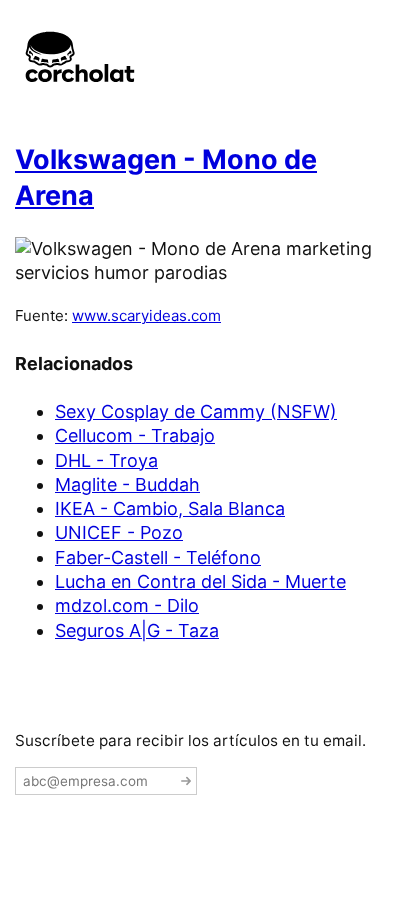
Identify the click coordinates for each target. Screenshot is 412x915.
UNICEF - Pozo (119, 532)
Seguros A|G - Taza (137, 630)
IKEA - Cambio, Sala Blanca (170, 508)
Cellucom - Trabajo (135, 435)
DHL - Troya (106, 460)
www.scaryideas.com (146, 315)
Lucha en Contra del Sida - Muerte (200, 581)
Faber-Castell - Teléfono (158, 557)
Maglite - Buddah (127, 484)
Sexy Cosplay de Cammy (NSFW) (196, 411)
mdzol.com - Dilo (127, 605)
